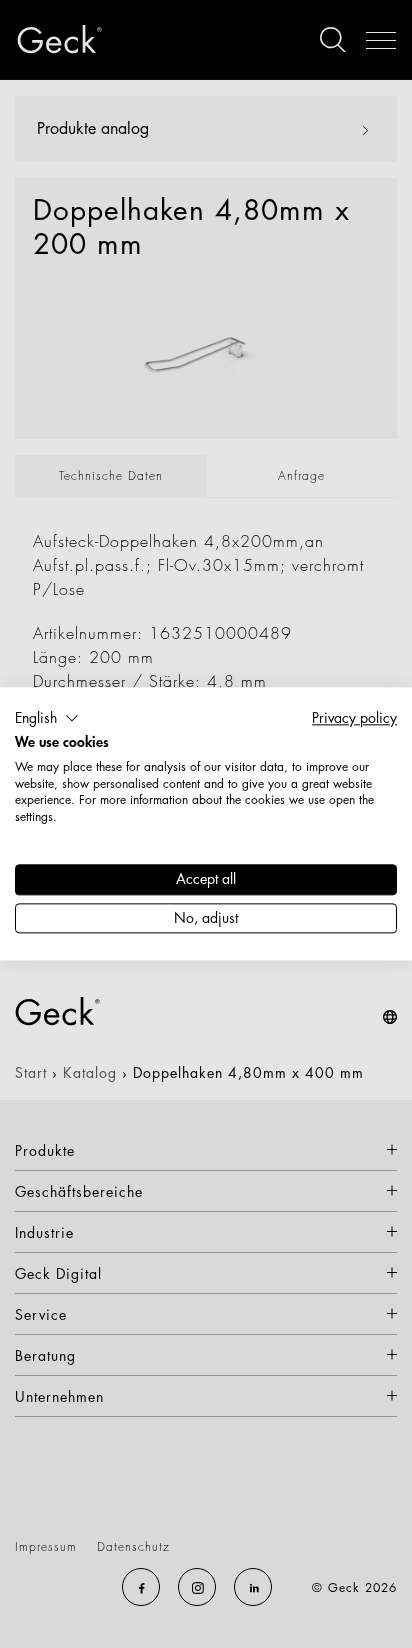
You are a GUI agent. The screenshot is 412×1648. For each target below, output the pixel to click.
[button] (47, 718)
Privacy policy (354, 717)
